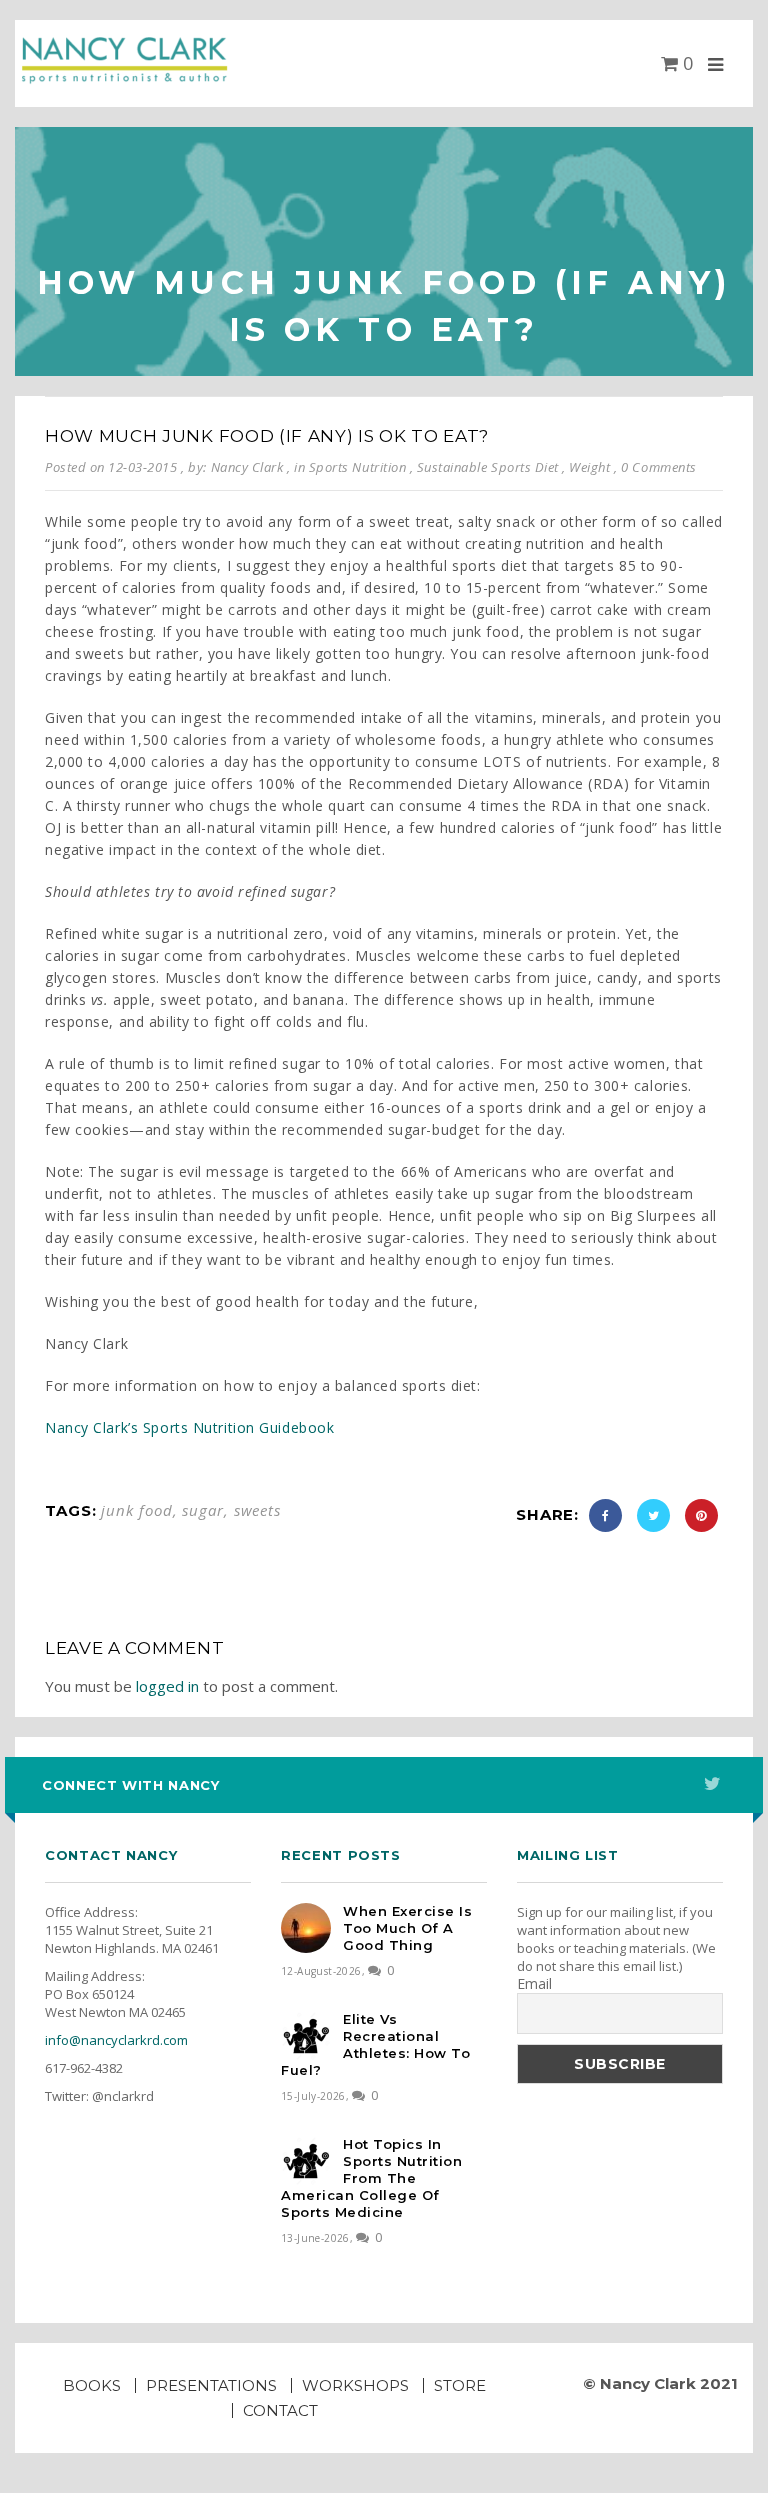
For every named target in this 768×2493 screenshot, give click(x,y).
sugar (203, 1510)
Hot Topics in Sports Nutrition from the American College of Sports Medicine (371, 2178)
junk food (136, 1510)
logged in (167, 1686)
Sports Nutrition (357, 467)
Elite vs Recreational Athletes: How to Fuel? (375, 2044)
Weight (589, 467)
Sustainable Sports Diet (488, 467)
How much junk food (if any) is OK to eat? (267, 436)
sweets (257, 1510)
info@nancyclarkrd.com (116, 2040)
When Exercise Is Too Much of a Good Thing (407, 1928)
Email (534, 1984)
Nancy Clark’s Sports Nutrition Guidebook (189, 1427)
